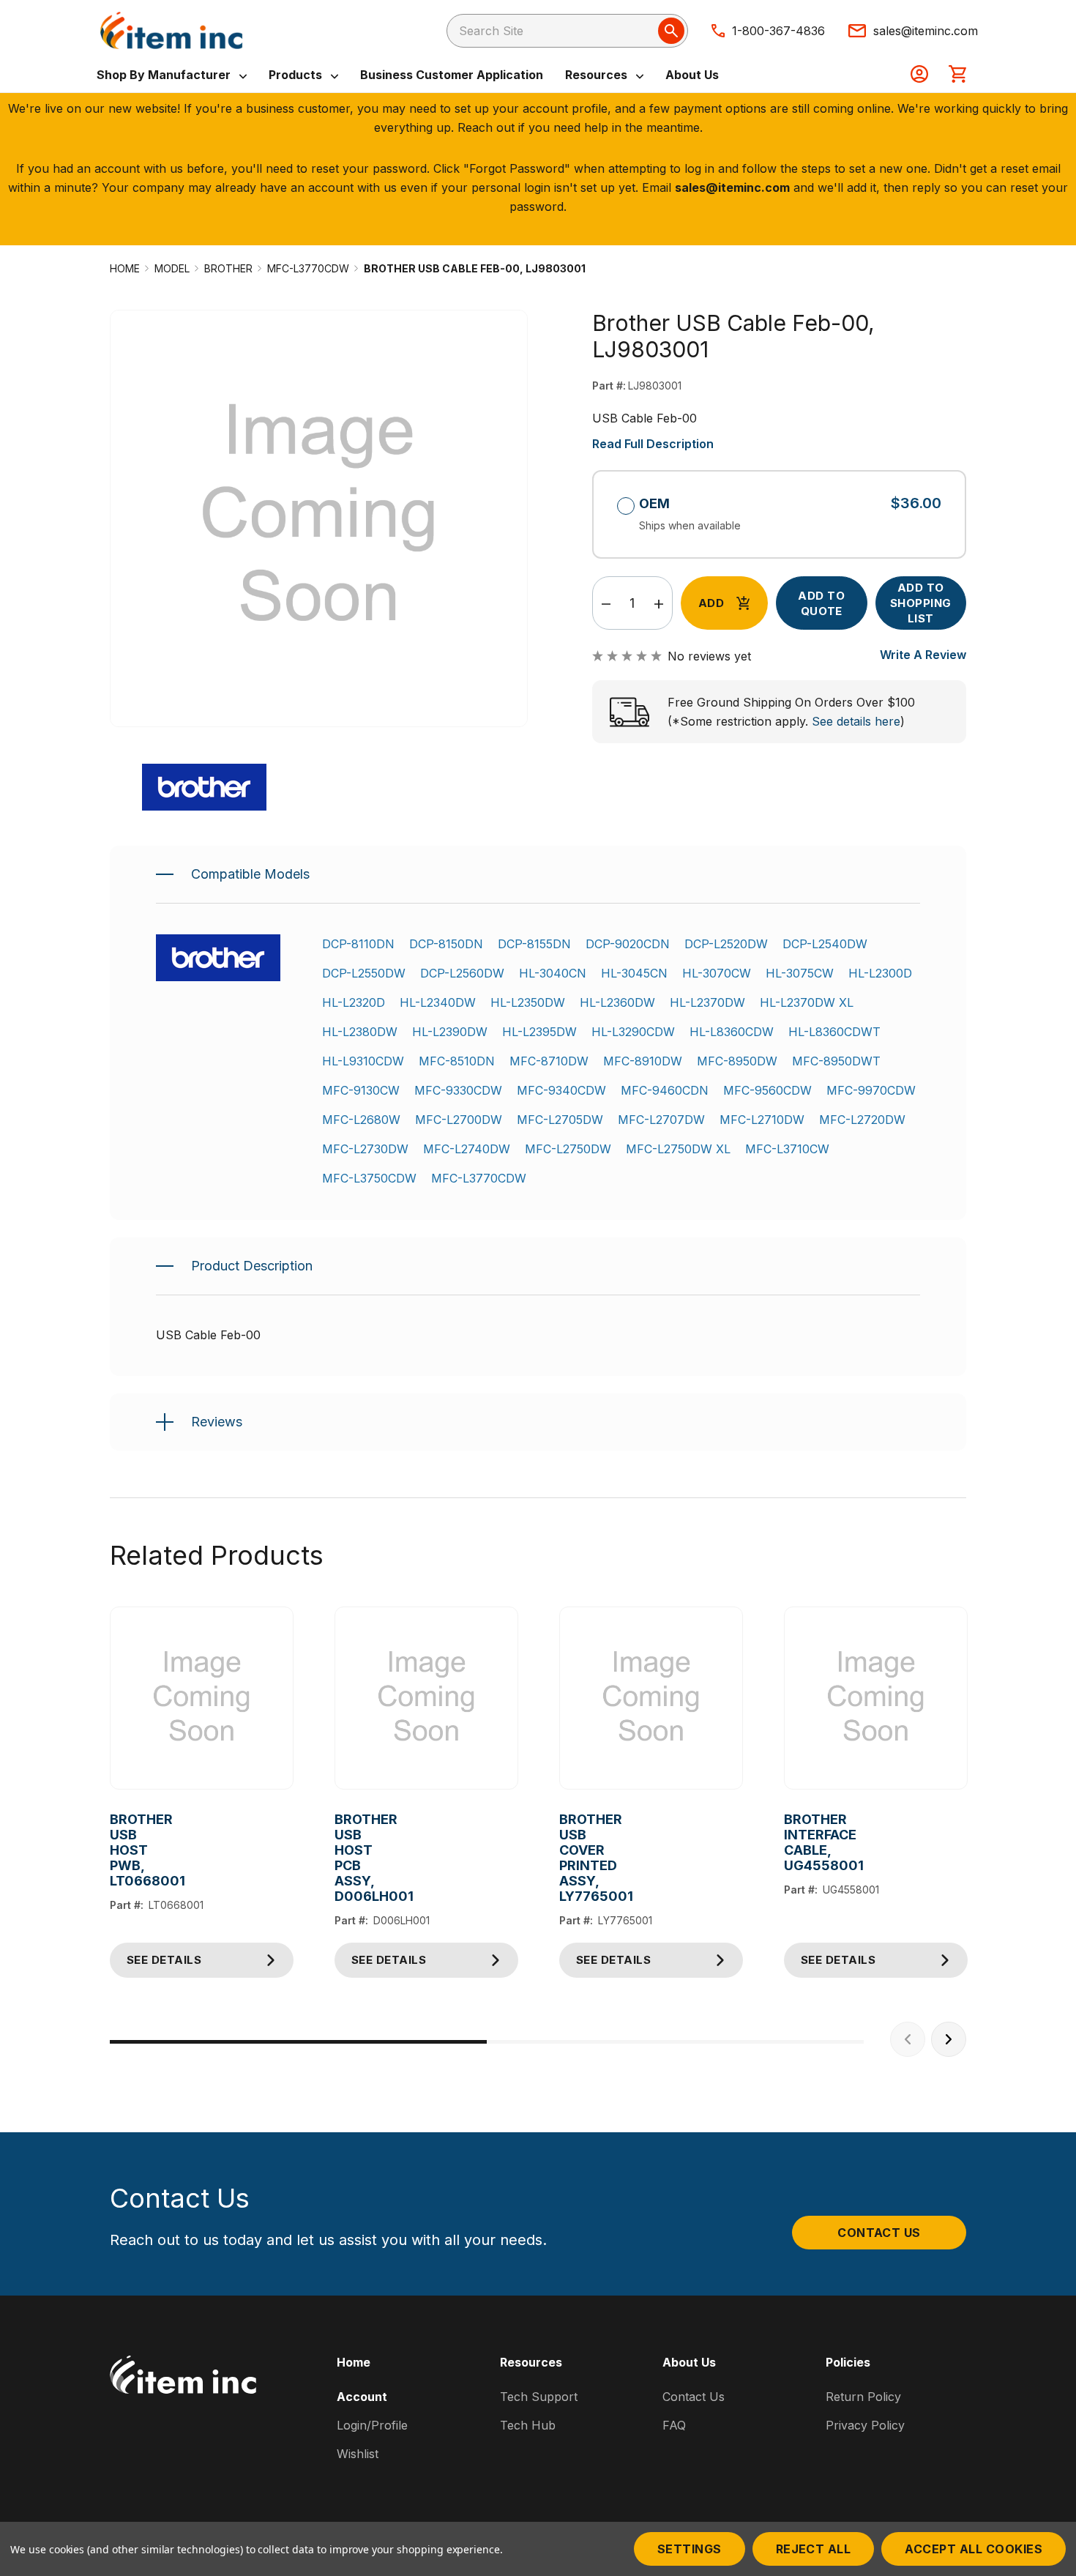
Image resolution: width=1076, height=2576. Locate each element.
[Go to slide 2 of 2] (675, 2042)
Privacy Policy (865, 2425)
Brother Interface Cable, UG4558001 (795, 1842)
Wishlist (358, 2454)
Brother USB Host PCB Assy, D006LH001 (346, 1858)
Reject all (814, 2549)
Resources (598, 75)
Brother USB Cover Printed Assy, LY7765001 (571, 1858)
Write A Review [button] (923, 655)
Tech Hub (528, 2425)
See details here (856, 721)
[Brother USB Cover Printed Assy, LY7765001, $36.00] (651, 1698)
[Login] (919, 75)
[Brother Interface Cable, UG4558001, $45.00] (876, 1698)
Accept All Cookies (974, 2549)
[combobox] (567, 31)
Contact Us (879, 2233)
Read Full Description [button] (653, 444)
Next (949, 2039)
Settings (690, 2549)
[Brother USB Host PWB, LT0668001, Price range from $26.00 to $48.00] (202, 1698)
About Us (692, 75)
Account (362, 2397)
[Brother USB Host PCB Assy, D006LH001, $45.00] (426, 1698)
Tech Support (539, 2397)
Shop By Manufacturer (165, 75)
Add (711, 603)
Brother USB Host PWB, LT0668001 (121, 1850)
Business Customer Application (452, 75)
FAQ (674, 2425)
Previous (908, 2039)
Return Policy (863, 2397)
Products (297, 75)
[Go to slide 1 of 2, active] (298, 2042)
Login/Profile (372, 2425)
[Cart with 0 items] (957, 75)
